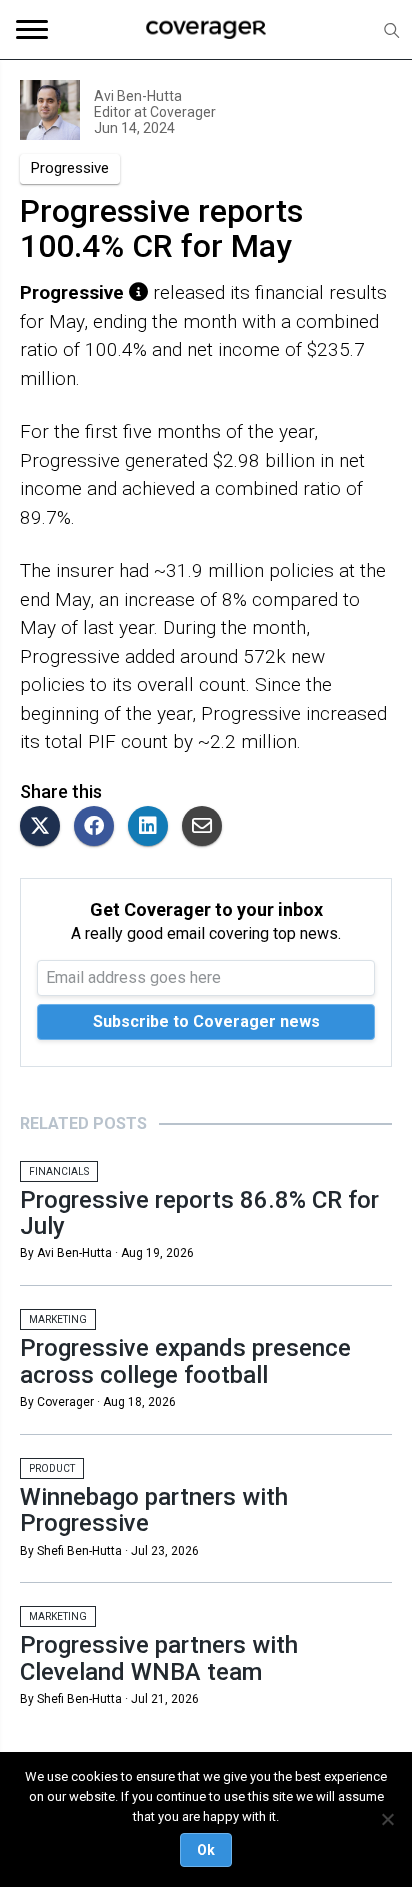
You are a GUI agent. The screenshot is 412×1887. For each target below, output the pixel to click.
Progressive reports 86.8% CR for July (199, 1213)
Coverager (181, 112)
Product (52, 1468)
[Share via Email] (207, 827)
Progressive (70, 168)
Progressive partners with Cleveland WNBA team (159, 1658)
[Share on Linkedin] (153, 827)
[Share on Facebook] (99, 827)
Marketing (58, 1319)
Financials (59, 1171)
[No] (387, 1819)
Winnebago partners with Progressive (154, 1510)
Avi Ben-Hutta (138, 96)
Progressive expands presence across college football (185, 1361)
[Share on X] (45, 827)
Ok (206, 1850)
